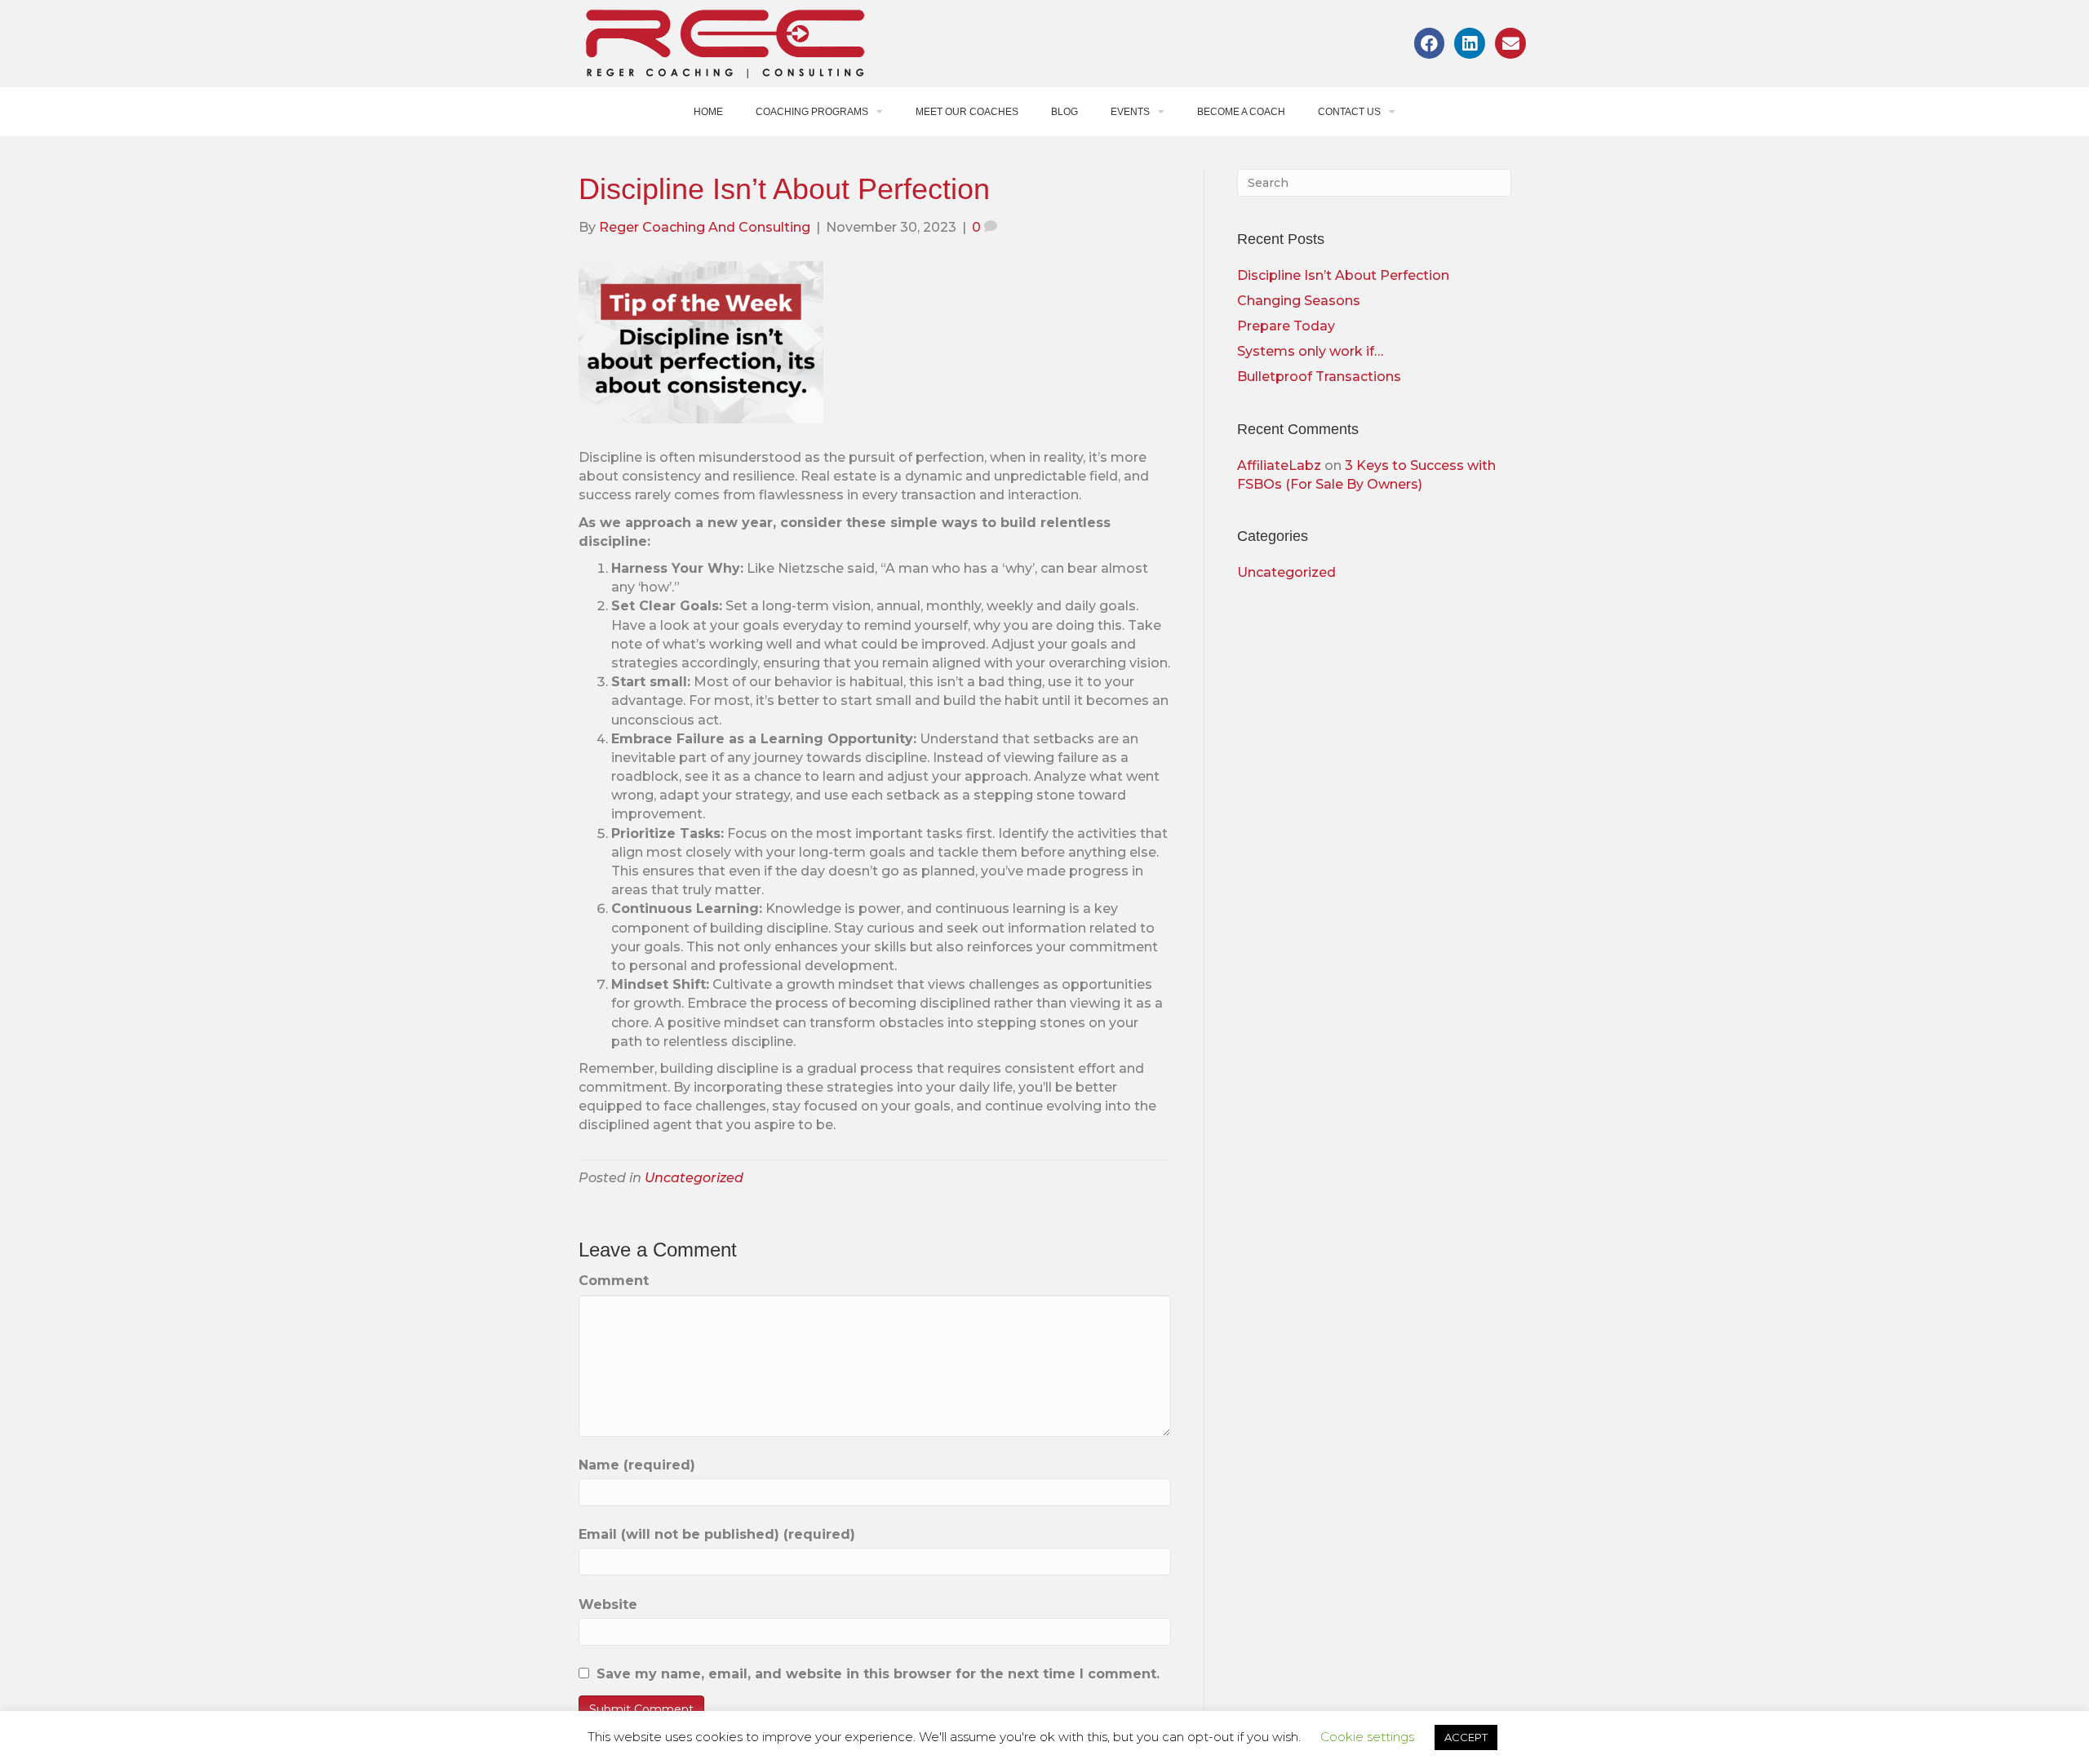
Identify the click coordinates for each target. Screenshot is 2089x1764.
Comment (614, 1281)
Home (708, 112)
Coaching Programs (812, 112)
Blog (1064, 112)
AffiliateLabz (1279, 465)
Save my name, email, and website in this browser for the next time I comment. (878, 1674)
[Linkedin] (1470, 43)
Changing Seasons (1299, 301)
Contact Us (1349, 112)
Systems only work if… (1310, 351)
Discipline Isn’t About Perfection (1343, 275)
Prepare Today (1286, 326)
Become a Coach (1241, 112)
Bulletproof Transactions (1319, 377)
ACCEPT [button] (1466, 1737)
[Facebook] (1430, 43)
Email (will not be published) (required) (717, 1534)
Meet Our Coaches (967, 112)
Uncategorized (694, 1178)
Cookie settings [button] (1367, 1737)
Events (1130, 112)
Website (608, 1604)
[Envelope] (1510, 43)
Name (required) (637, 1465)
